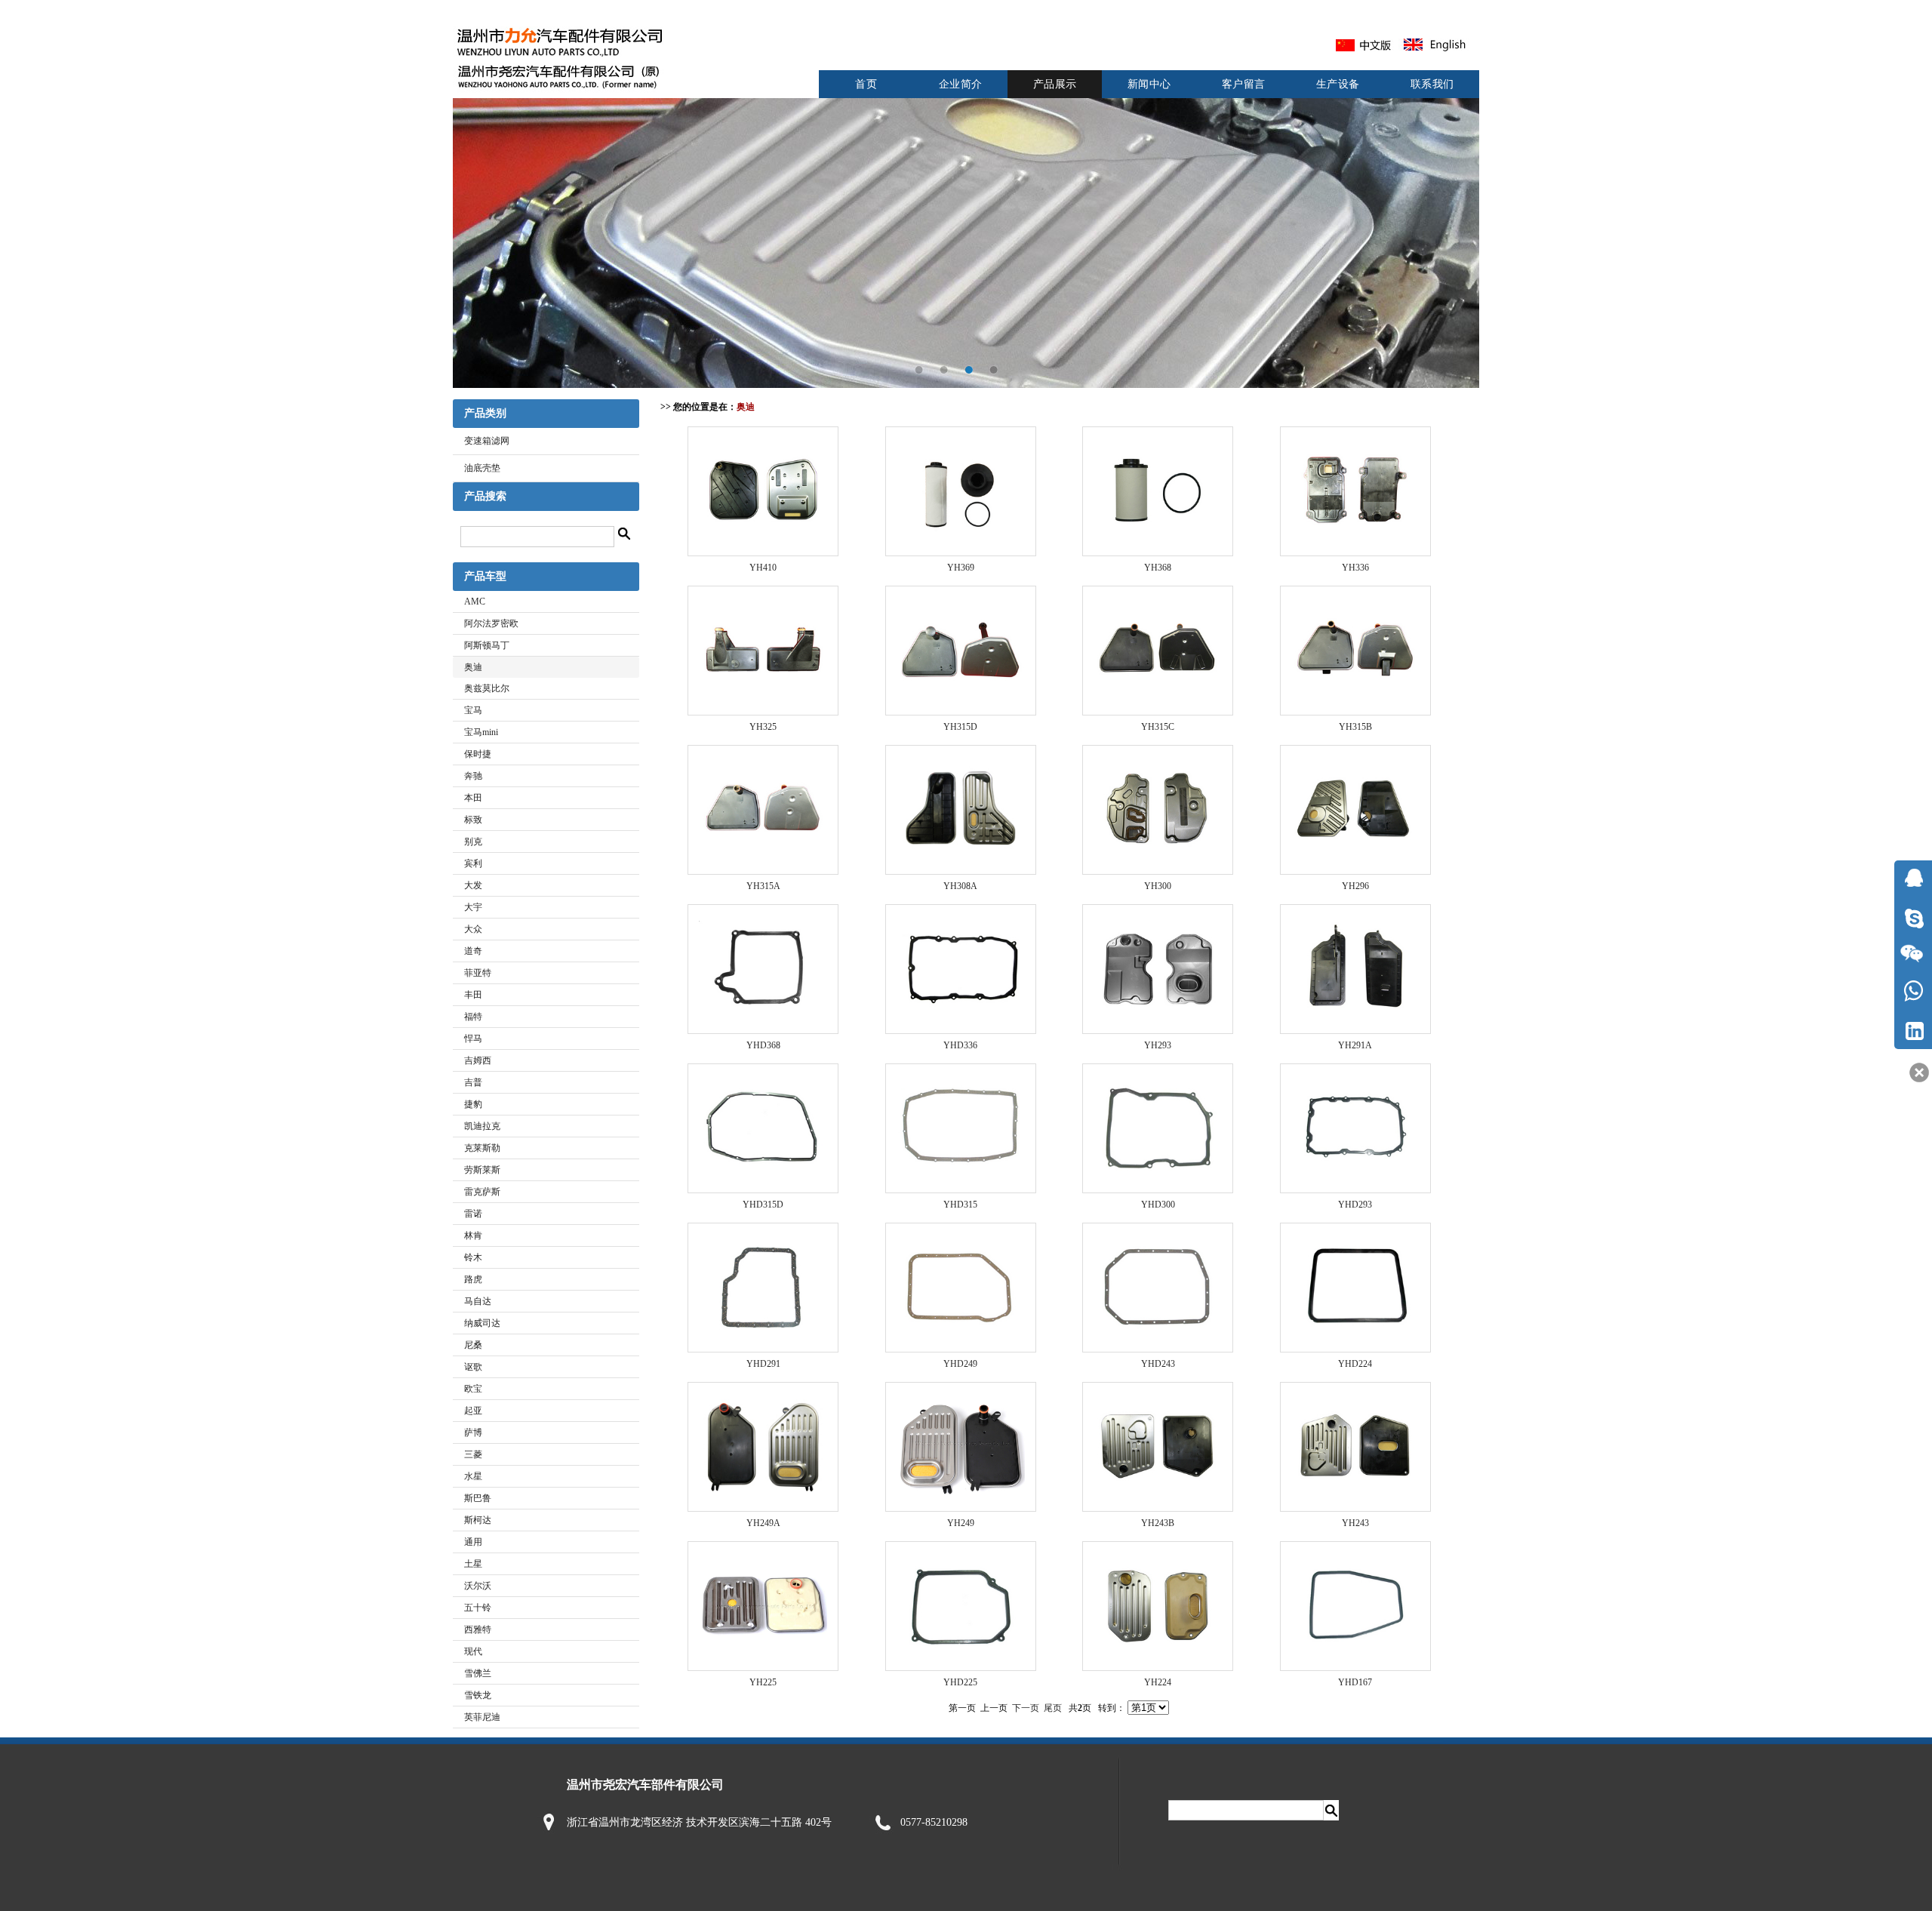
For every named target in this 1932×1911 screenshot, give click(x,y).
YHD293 (1355, 1205)
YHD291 (763, 1364)
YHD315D (763, 1205)
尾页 (1053, 1708)
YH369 (961, 568)
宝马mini (481, 732)
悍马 (473, 1039)
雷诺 (473, 1214)
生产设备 (1338, 84)
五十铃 (478, 1608)
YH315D (960, 727)
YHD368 (763, 1045)
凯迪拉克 (482, 1126)
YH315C (1158, 727)
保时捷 (478, 754)
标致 (473, 820)
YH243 (1355, 1523)
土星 (473, 1564)
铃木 (473, 1257)
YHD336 (960, 1045)
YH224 (1158, 1682)
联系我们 (1432, 84)
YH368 (1158, 568)
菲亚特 (478, 973)
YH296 (1355, 886)
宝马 (473, 710)
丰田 (473, 995)
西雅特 (478, 1629)
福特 (473, 1017)
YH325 (763, 727)
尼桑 (473, 1345)
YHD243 (1158, 1364)
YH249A (763, 1523)
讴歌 (473, 1367)
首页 (866, 84)
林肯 (473, 1236)
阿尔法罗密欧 (491, 623)
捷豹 (473, 1104)
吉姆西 (478, 1060)
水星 (473, 1476)
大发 (473, 885)
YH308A (960, 886)
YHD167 (1355, 1682)
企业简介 (961, 84)
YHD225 (960, 1682)
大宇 (473, 907)
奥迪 (473, 667)
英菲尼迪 (482, 1717)
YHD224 (1355, 1364)
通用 (473, 1542)
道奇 (473, 951)
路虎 (473, 1279)
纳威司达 (482, 1323)
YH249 (961, 1523)
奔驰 (473, 776)
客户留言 (1244, 84)
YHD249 (960, 1364)
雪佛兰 (478, 1673)
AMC (475, 602)
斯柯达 (478, 1520)
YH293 (1158, 1045)
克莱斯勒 (482, 1148)
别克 (473, 842)
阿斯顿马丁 (487, 645)
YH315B (1355, 727)
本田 (473, 798)
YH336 (1355, 568)
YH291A (1355, 1045)
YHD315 (960, 1205)
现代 (473, 1651)
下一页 (1026, 1708)
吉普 (473, 1082)
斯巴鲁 (478, 1498)
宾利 (473, 863)
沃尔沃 (478, 1586)
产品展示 (1055, 84)
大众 (473, 929)
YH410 (763, 568)
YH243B (1158, 1523)
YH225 (763, 1682)
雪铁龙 (478, 1695)
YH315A (763, 886)
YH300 (1158, 886)
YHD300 (1158, 1205)
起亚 (473, 1411)
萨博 (473, 1432)
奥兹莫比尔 (487, 688)
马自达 (478, 1301)
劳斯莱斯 (482, 1170)
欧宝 (473, 1389)
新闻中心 (1149, 84)
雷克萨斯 (482, 1192)
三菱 (473, 1454)
